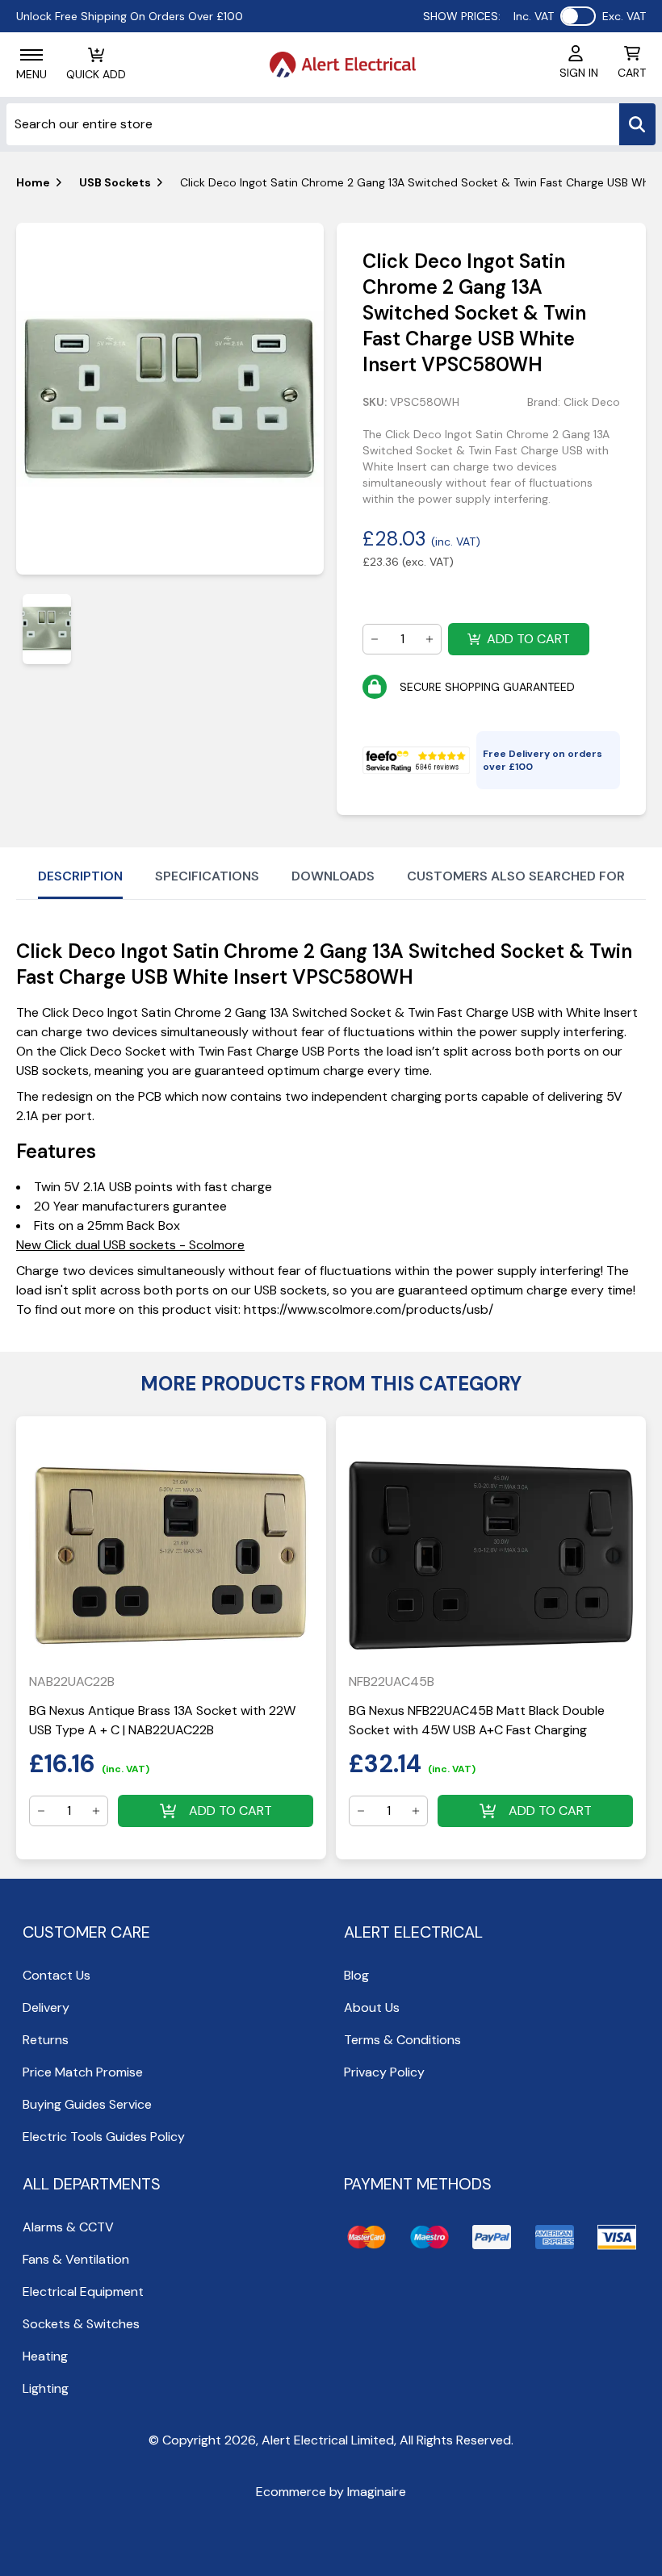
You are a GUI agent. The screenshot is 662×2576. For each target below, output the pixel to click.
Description (80, 876)
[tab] (47, 629)
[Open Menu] (31, 55)
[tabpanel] (170, 399)
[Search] (637, 124)
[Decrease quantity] (375, 639)
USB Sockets (115, 182)
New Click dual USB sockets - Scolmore (130, 1245)
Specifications (207, 876)
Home (33, 182)
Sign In (579, 73)
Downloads (333, 876)
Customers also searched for (516, 876)
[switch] (578, 16)
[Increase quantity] (429, 639)
